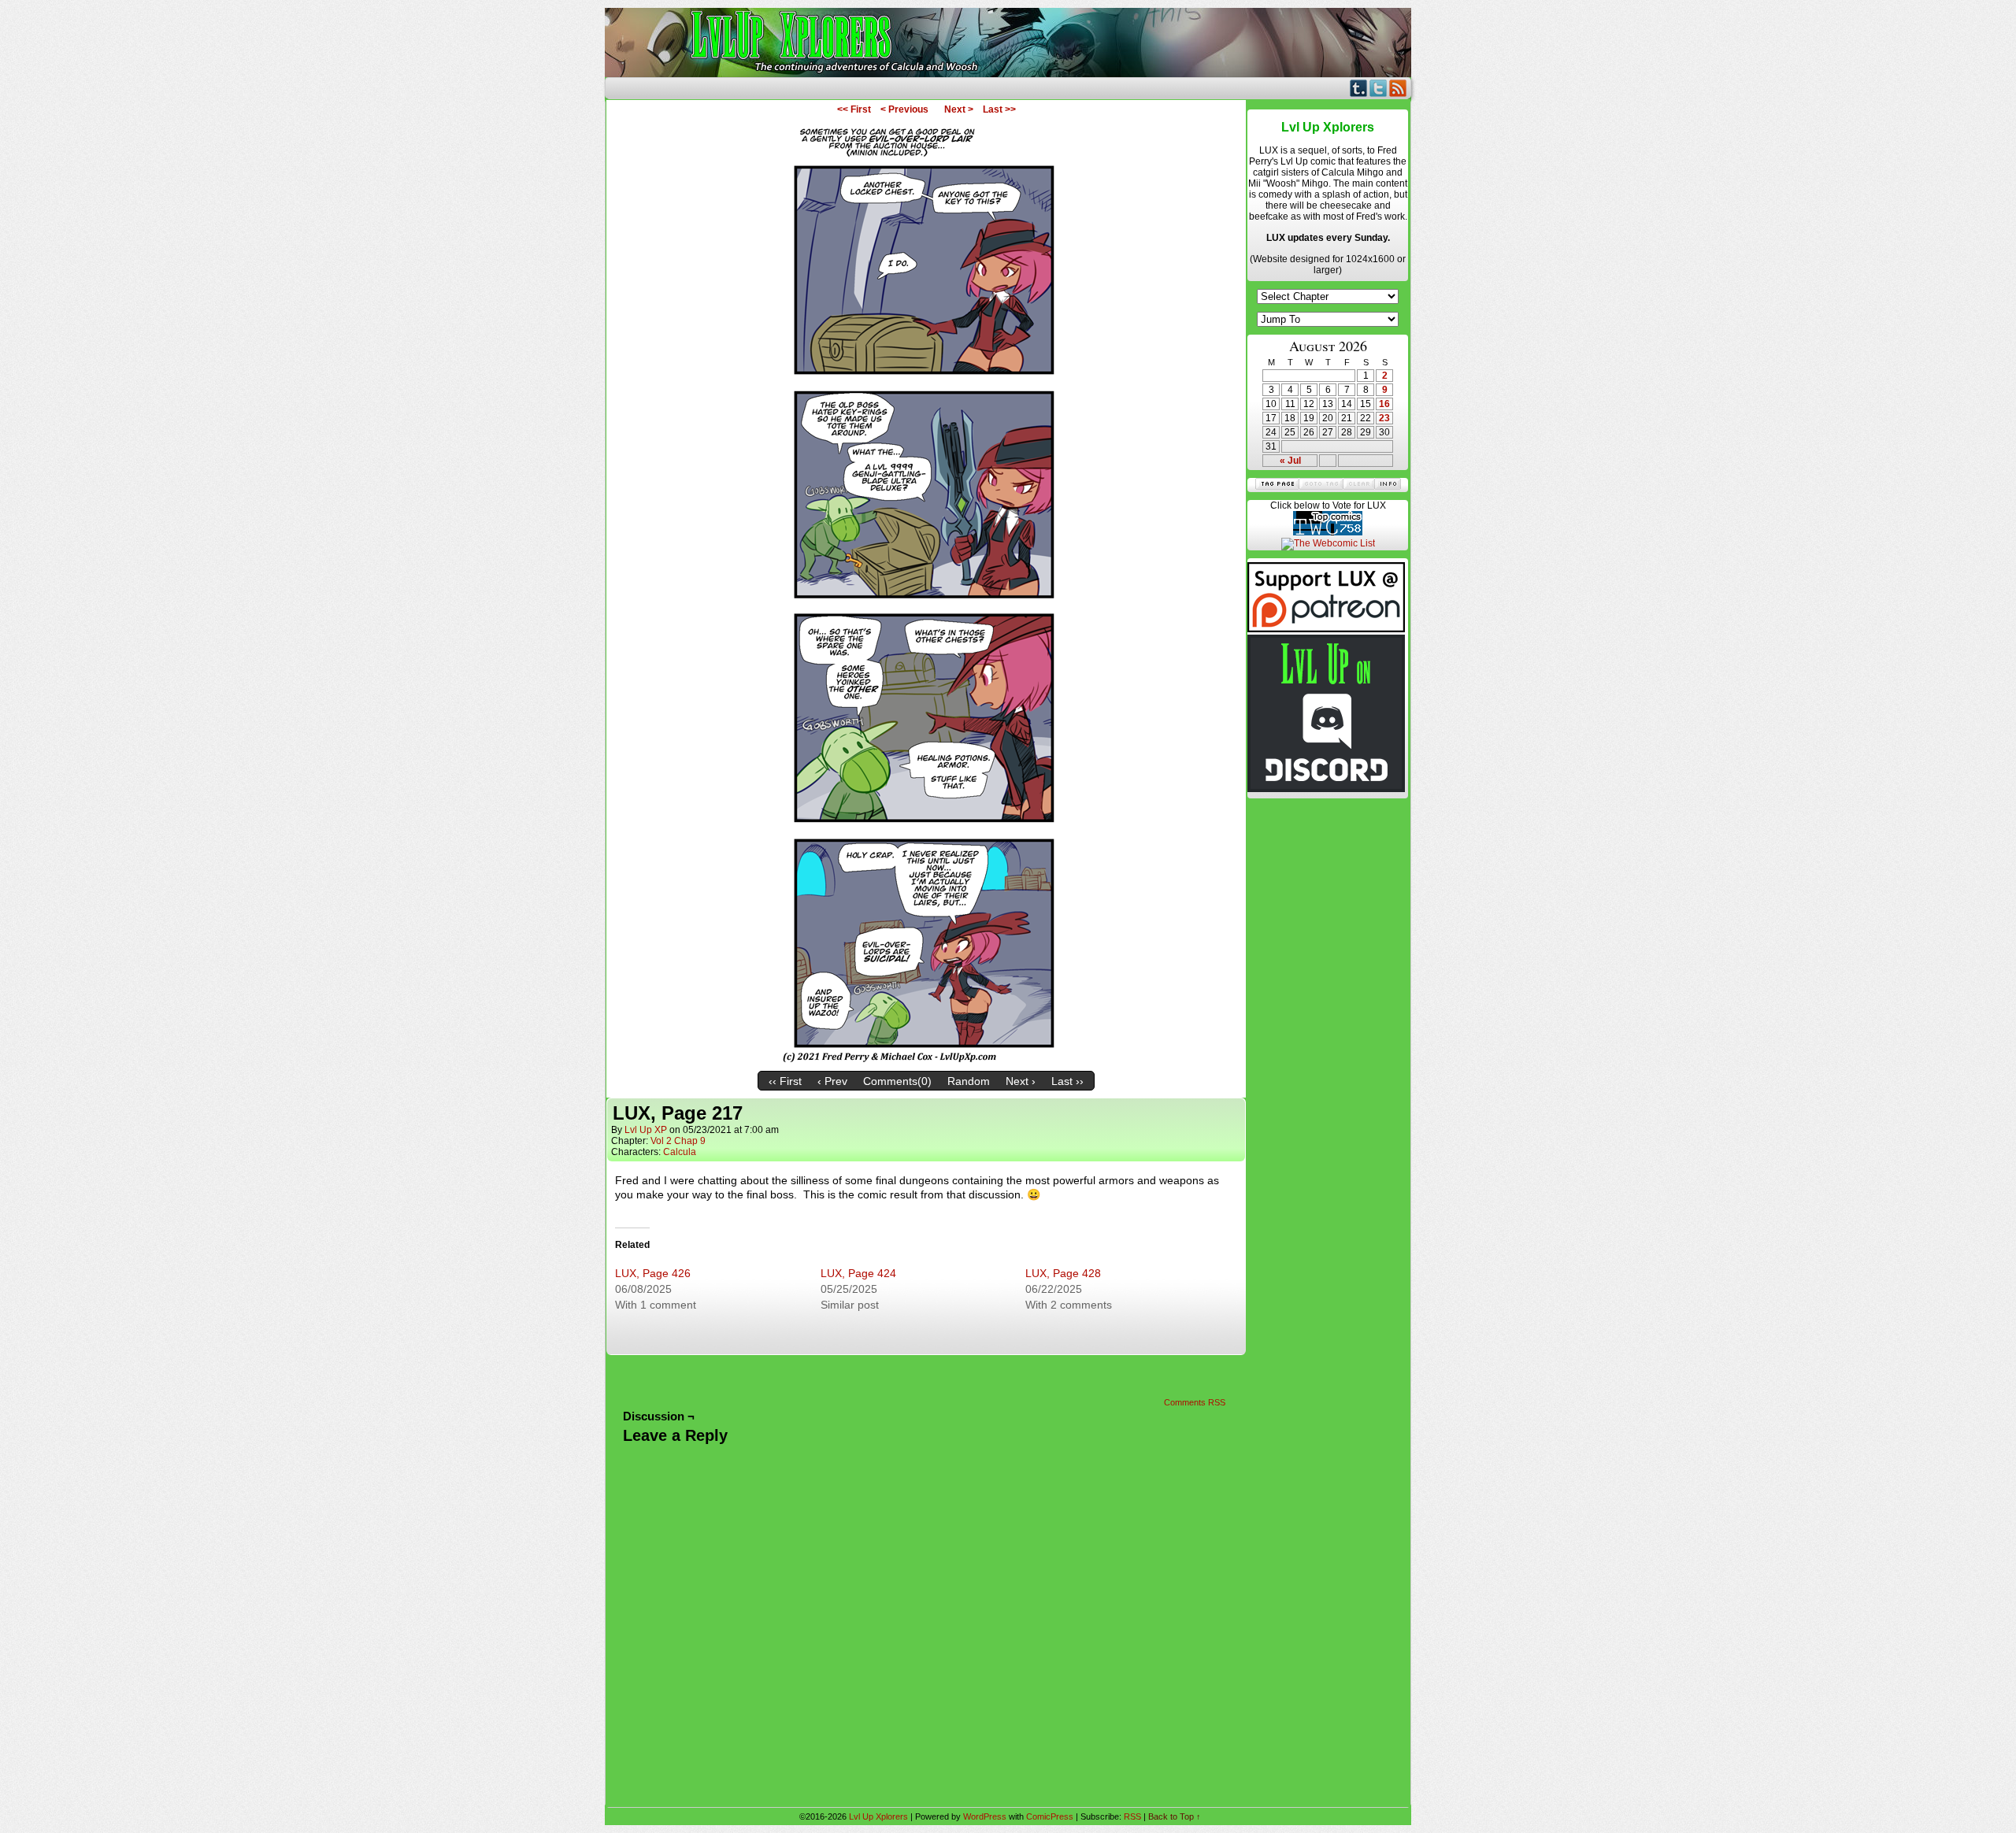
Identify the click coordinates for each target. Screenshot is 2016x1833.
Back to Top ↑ (1175, 1816)
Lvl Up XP (646, 1130)
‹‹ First (785, 1081)
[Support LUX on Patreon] (1326, 629)
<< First (854, 109)
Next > (959, 109)
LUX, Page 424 (858, 1273)
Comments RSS (1195, 1402)
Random (969, 1081)
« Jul (1290, 461)
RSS (1398, 88)
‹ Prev (832, 1081)
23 (1384, 418)
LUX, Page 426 (653, 1273)
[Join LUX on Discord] (1326, 789)
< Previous (904, 109)
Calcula (680, 1152)
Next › (1021, 1081)
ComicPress (1050, 1816)
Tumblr (1359, 88)
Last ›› (1067, 1081)
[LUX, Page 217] (926, 1060)
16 (1384, 404)
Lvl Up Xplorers (1008, 43)
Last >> (999, 109)
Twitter (1379, 88)
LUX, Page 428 (1063, 1273)
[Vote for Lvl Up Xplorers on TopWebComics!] (1328, 532)
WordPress (985, 1816)
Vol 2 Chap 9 (678, 1141)
